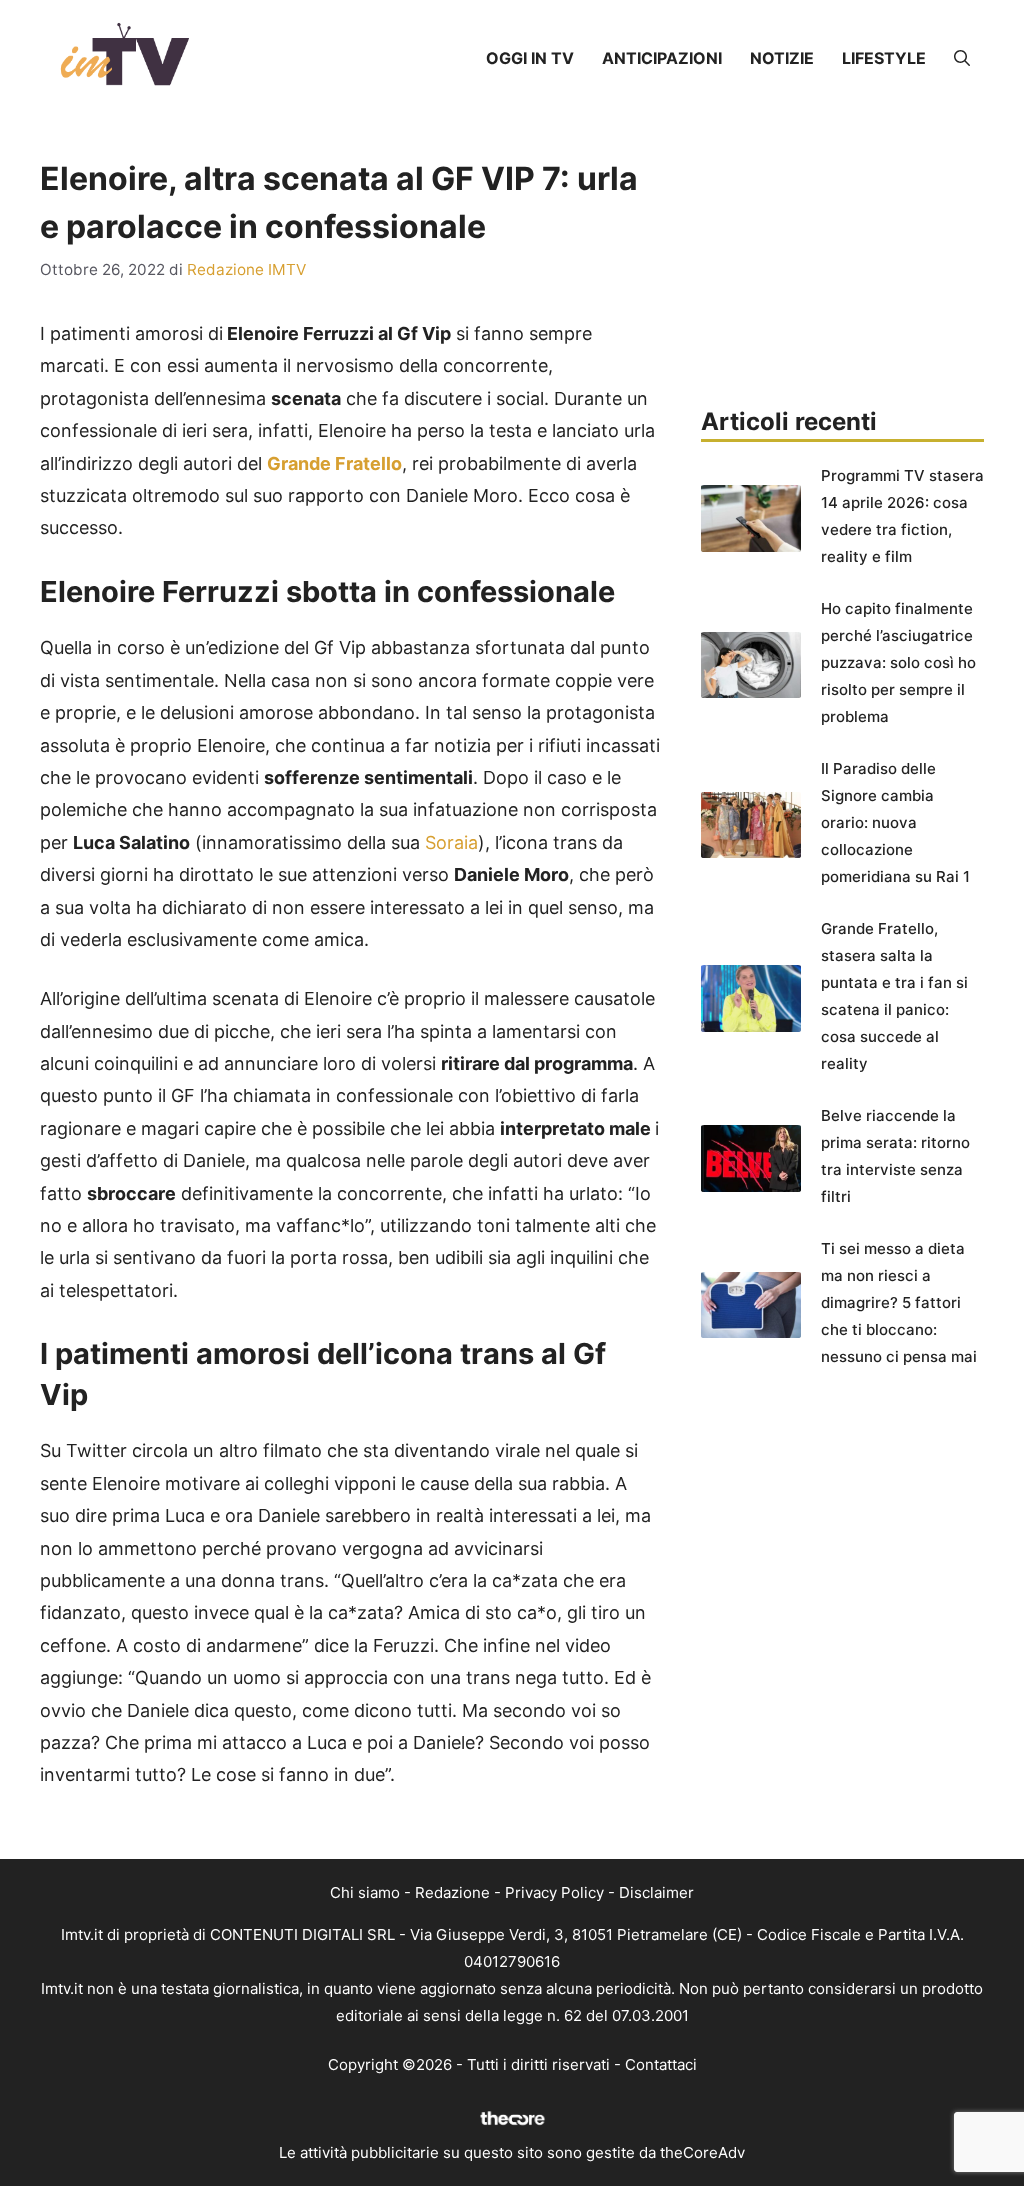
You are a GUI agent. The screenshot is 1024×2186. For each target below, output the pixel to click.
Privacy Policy (554, 1892)
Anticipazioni (662, 58)
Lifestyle (884, 58)
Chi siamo (365, 1892)
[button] (962, 58)
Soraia (451, 842)
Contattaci (661, 2064)
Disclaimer (656, 1892)
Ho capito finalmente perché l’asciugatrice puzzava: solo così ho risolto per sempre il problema (898, 662)
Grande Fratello (334, 463)
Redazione (452, 1892)
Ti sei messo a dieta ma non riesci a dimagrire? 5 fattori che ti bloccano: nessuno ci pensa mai (899, 1302)
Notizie (782, 58)
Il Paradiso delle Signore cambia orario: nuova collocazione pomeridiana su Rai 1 (895, 822)
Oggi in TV (530, 58)
